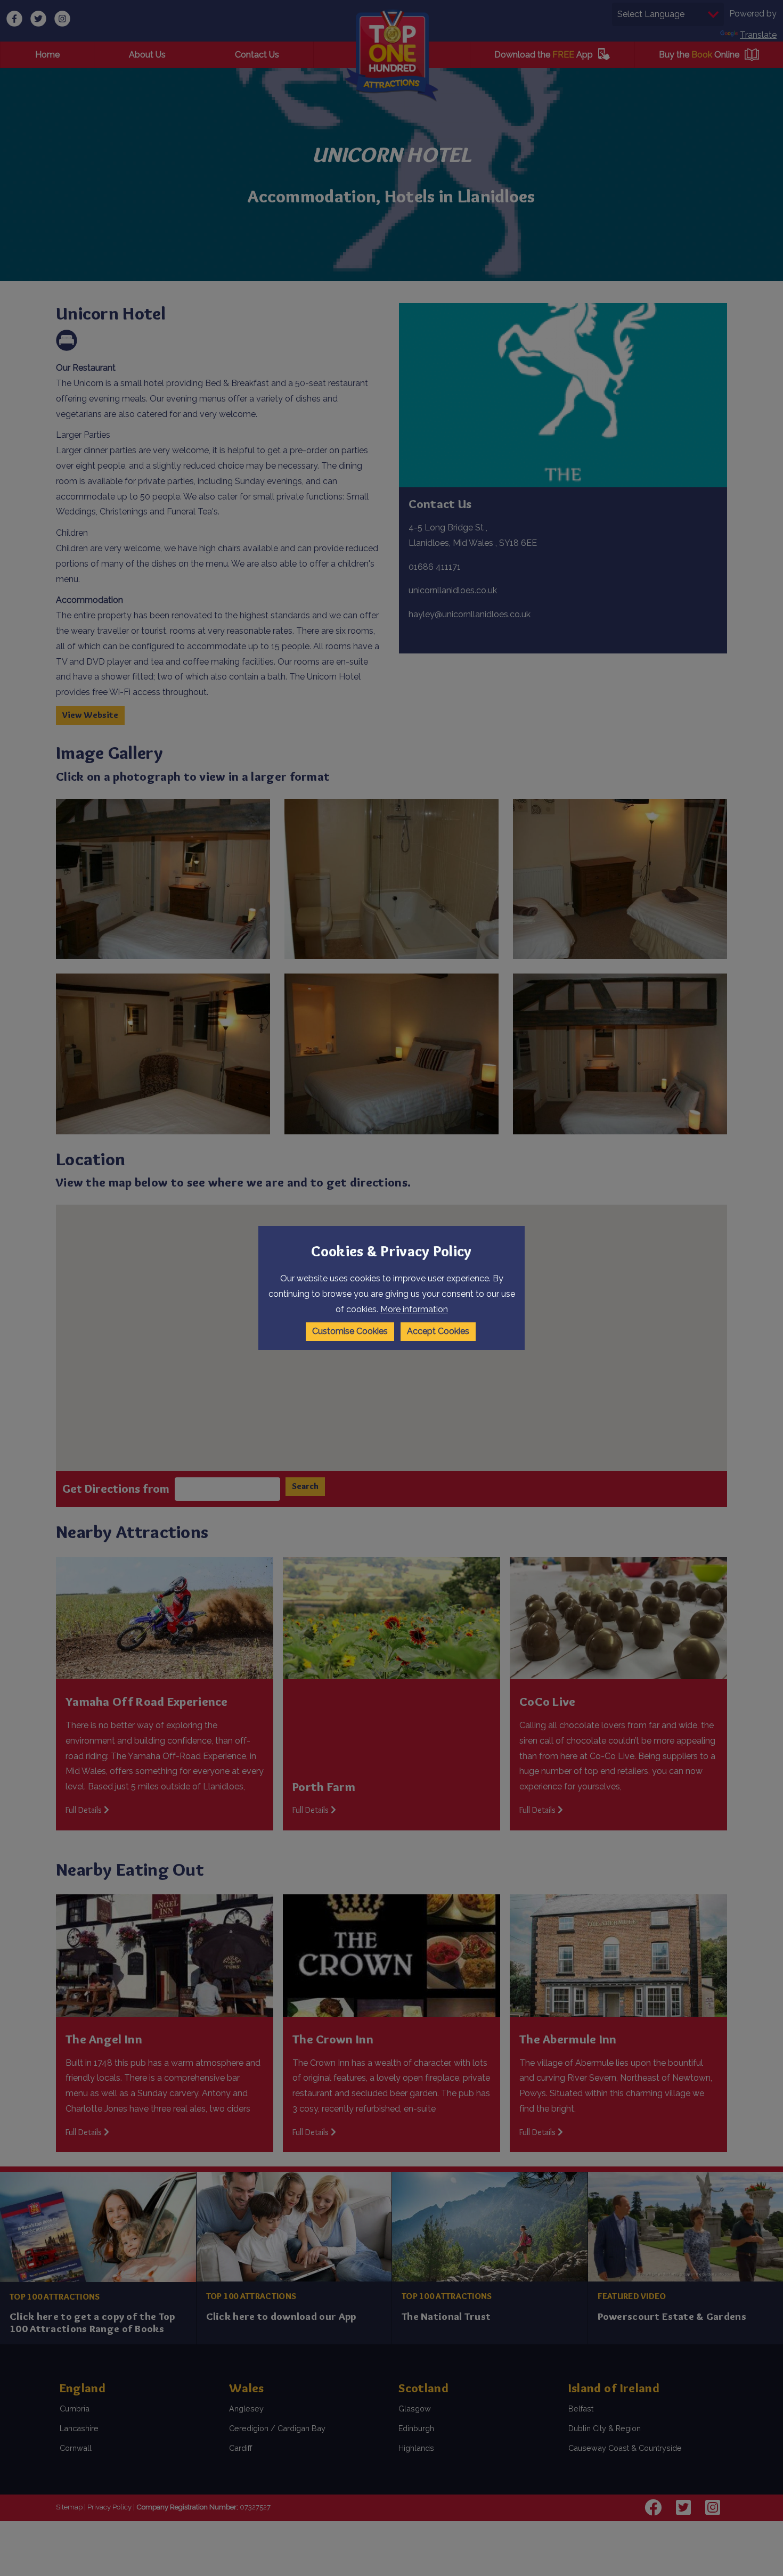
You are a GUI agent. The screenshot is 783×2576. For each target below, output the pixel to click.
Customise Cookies (350, 1331)
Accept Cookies (438, 1331)
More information (414, 1309)
